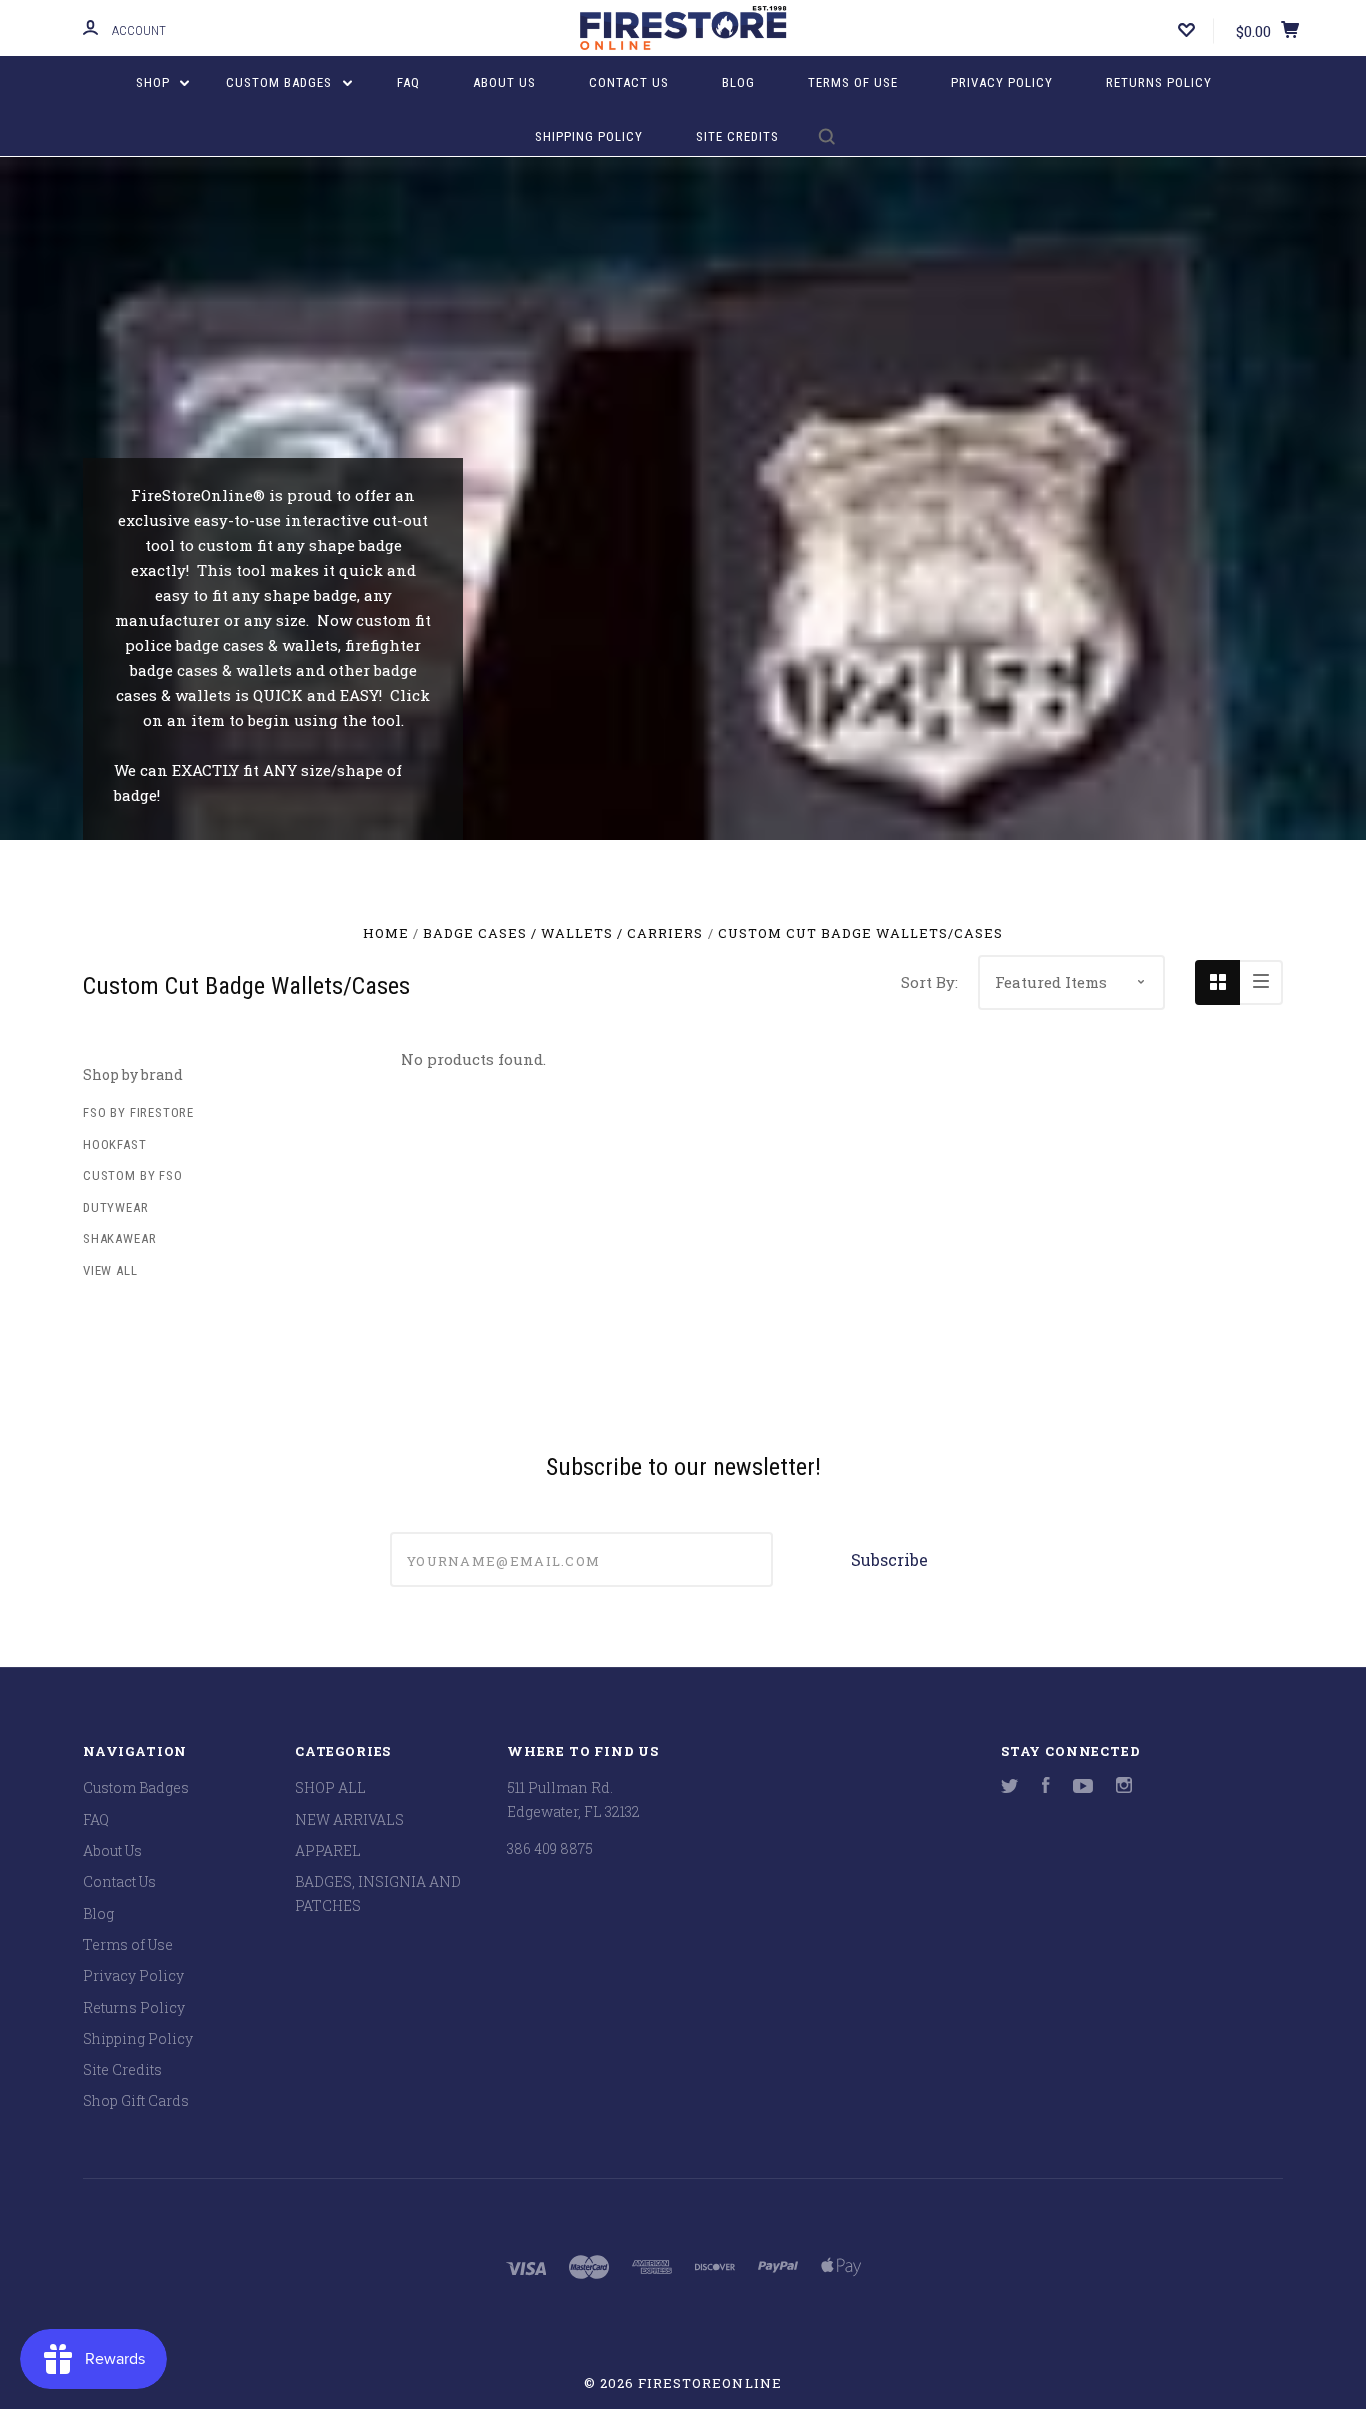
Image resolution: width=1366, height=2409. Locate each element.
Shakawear (119, 1238)
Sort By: (929, 982)
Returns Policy (1159, 82)
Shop (155, 82)
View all (110, 1270)
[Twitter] (1010, 1787)
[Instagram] (1124, 1787)
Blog (738, 82)
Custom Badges (281, 82)
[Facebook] (1046, 1787)
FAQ (408, 82)
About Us (504, 82)
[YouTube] (1083, 1787)
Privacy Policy (1002, 82)
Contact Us (629, 82)
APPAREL (328, 1850)
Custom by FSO (133, 1175)
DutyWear (116, 1207)
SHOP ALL (330, 1787)
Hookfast (115, 1144)
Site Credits (737, 136)
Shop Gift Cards (136, 2100)
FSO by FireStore (138, 1112)
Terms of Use (853, 82)
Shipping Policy (589, 136)
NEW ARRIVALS (349, 1819)
